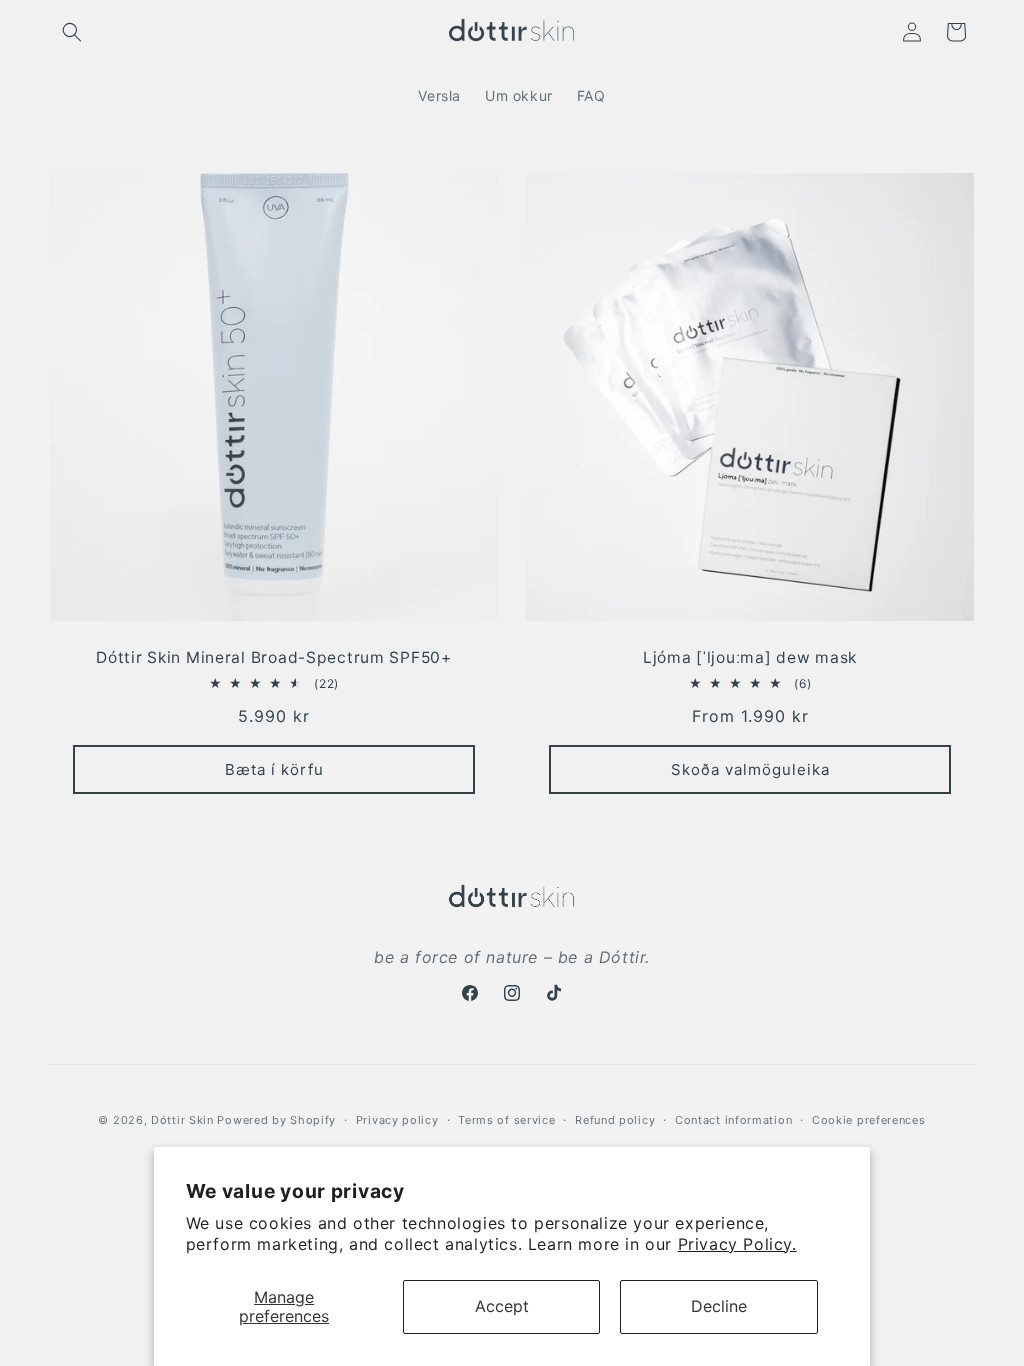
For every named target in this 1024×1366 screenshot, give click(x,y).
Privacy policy (397, 1120)
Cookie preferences (869, 1120)
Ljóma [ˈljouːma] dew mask (750, 657)
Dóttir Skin (182, 1120)
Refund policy (615, 1120)
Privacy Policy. (737, 1244)
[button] (72, 32)
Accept (502, 1306)
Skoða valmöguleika (750, 768)
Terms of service (506, 1120)
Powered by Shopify (276, 1120)
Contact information (733, 1120)
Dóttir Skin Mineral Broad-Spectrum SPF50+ (274, 657)
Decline (719, 1306)
